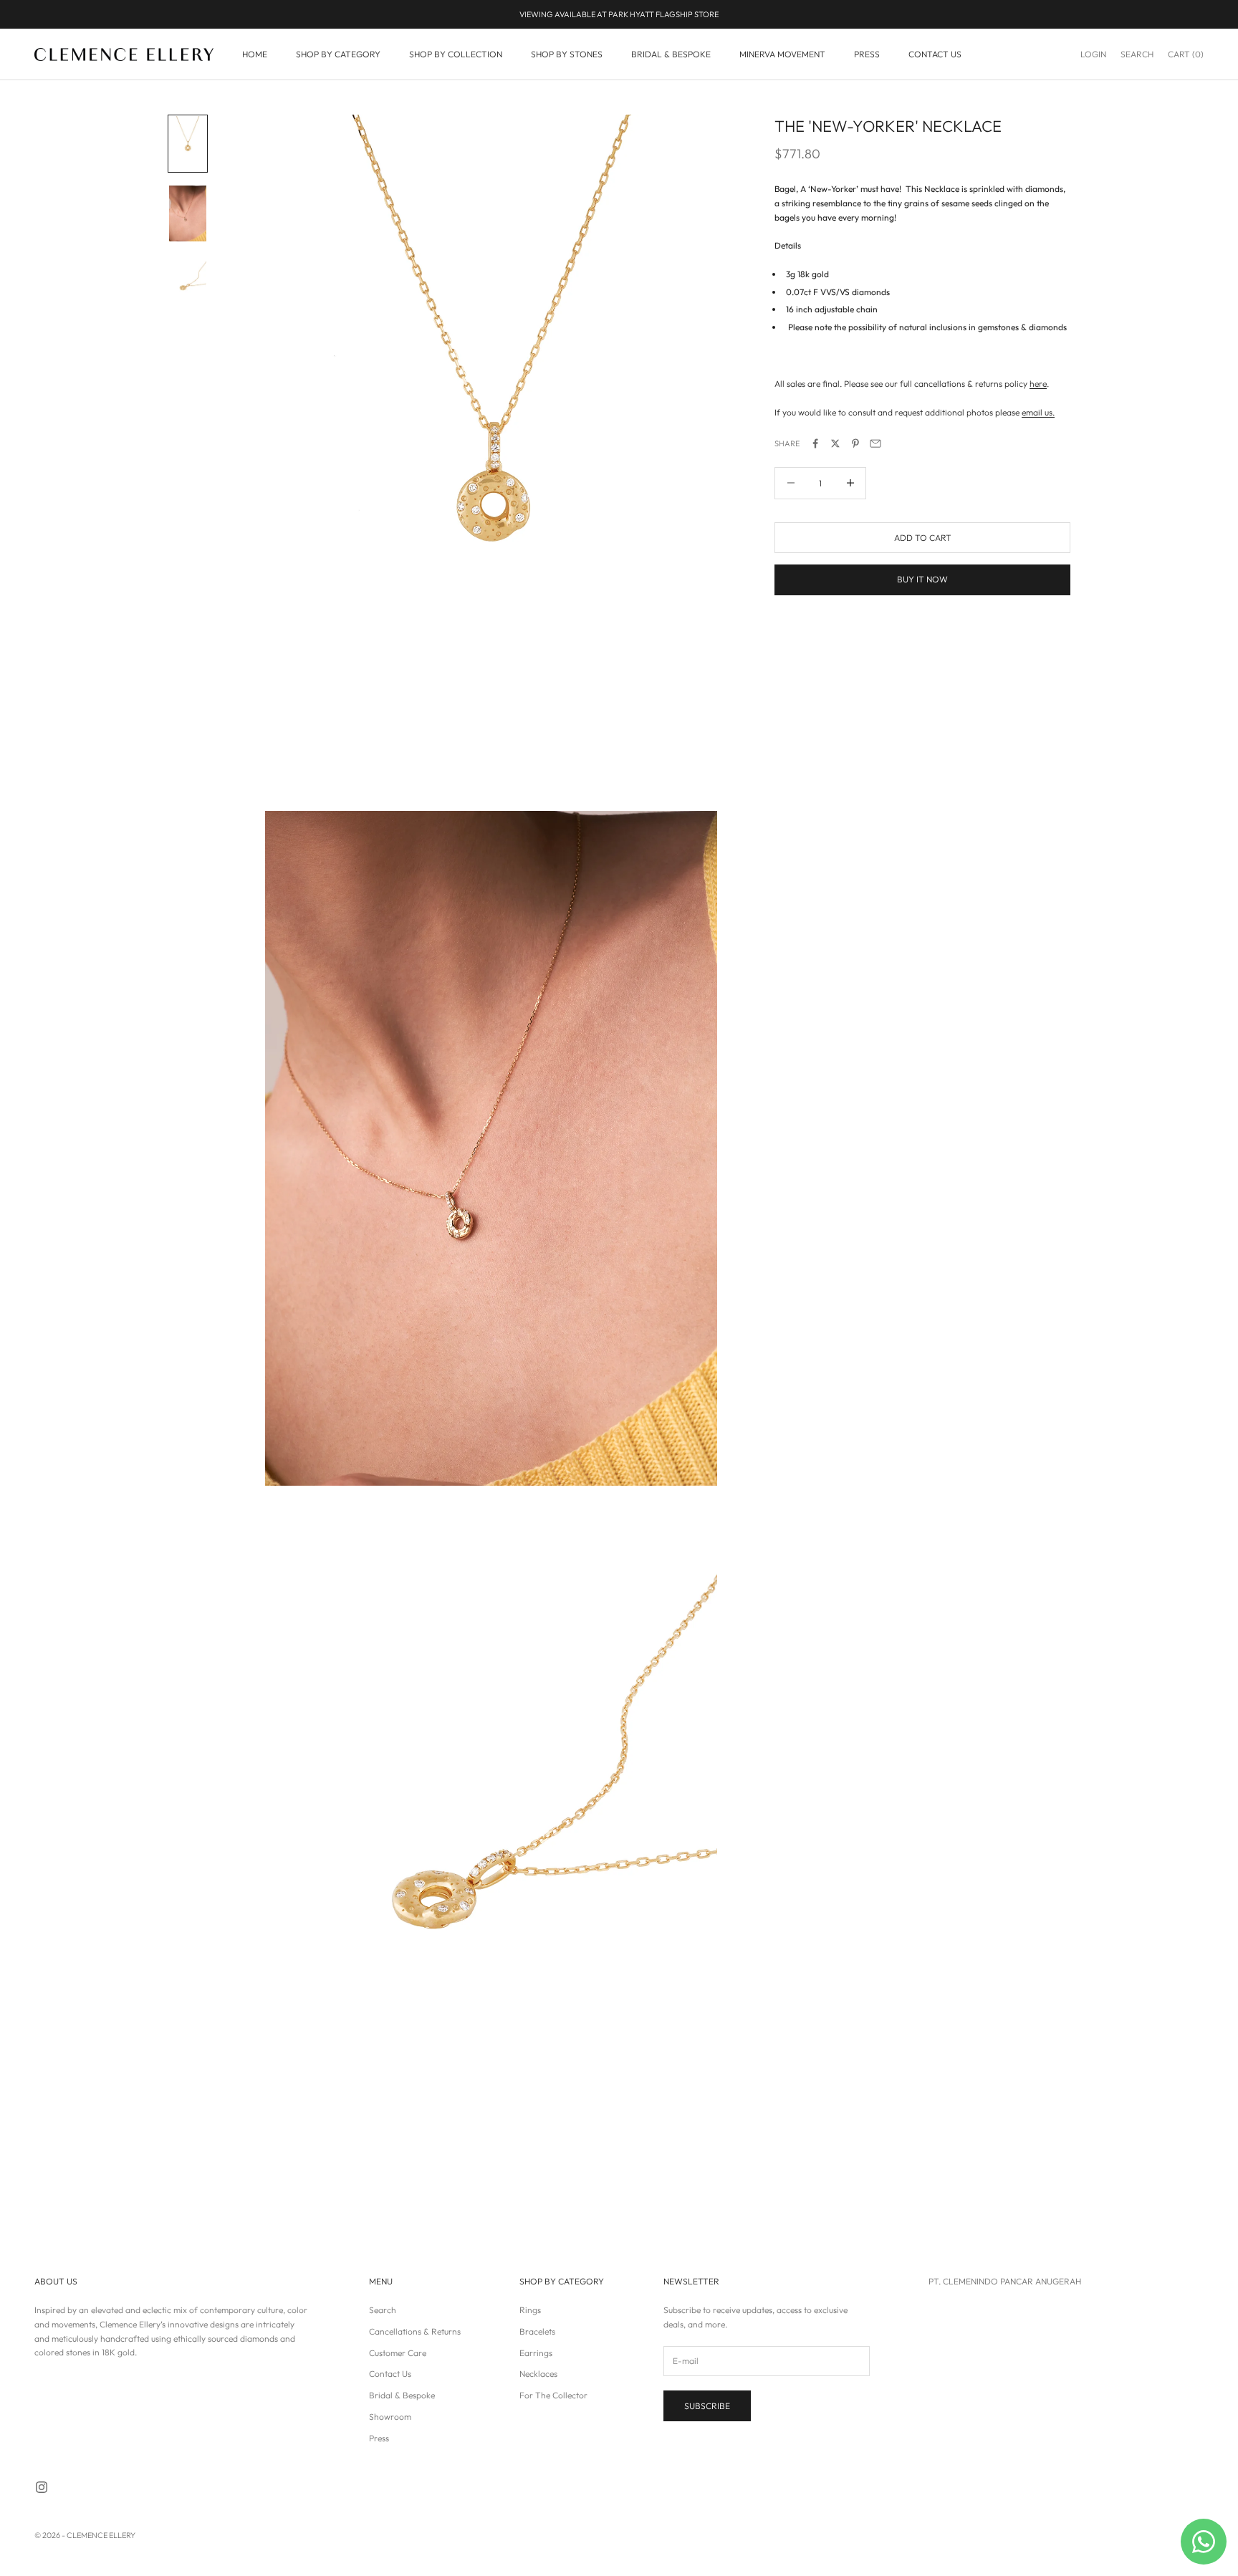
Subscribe (707, 2406)
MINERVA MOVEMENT (782, 54)
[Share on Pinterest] (855, 443)
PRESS (867, 54)
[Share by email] (875, 443)
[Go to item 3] (188, 284)
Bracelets (537, 2331)
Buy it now (922, 579)
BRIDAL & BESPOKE (671, 54)
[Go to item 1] (188, 144)
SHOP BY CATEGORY (338, 54)
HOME (255, 54)
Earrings (536, 2353)
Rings (530, 2310)
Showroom (390, 2417)
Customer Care (398, 2353)
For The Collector (553, 2395)
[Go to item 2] (188, 213)
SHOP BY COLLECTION (456, 54)
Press (379, 2438)
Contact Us (390, 2374)
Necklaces (538, 2374)
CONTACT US (935, 54)
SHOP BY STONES (567, 54)
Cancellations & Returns (415, 2331)
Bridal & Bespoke (402, 2395)
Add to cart (923, 537)
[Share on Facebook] (815, 443)
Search (383, 2310)
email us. (1038, 412)
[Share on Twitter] (835, 443)
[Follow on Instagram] (42, 2487)
